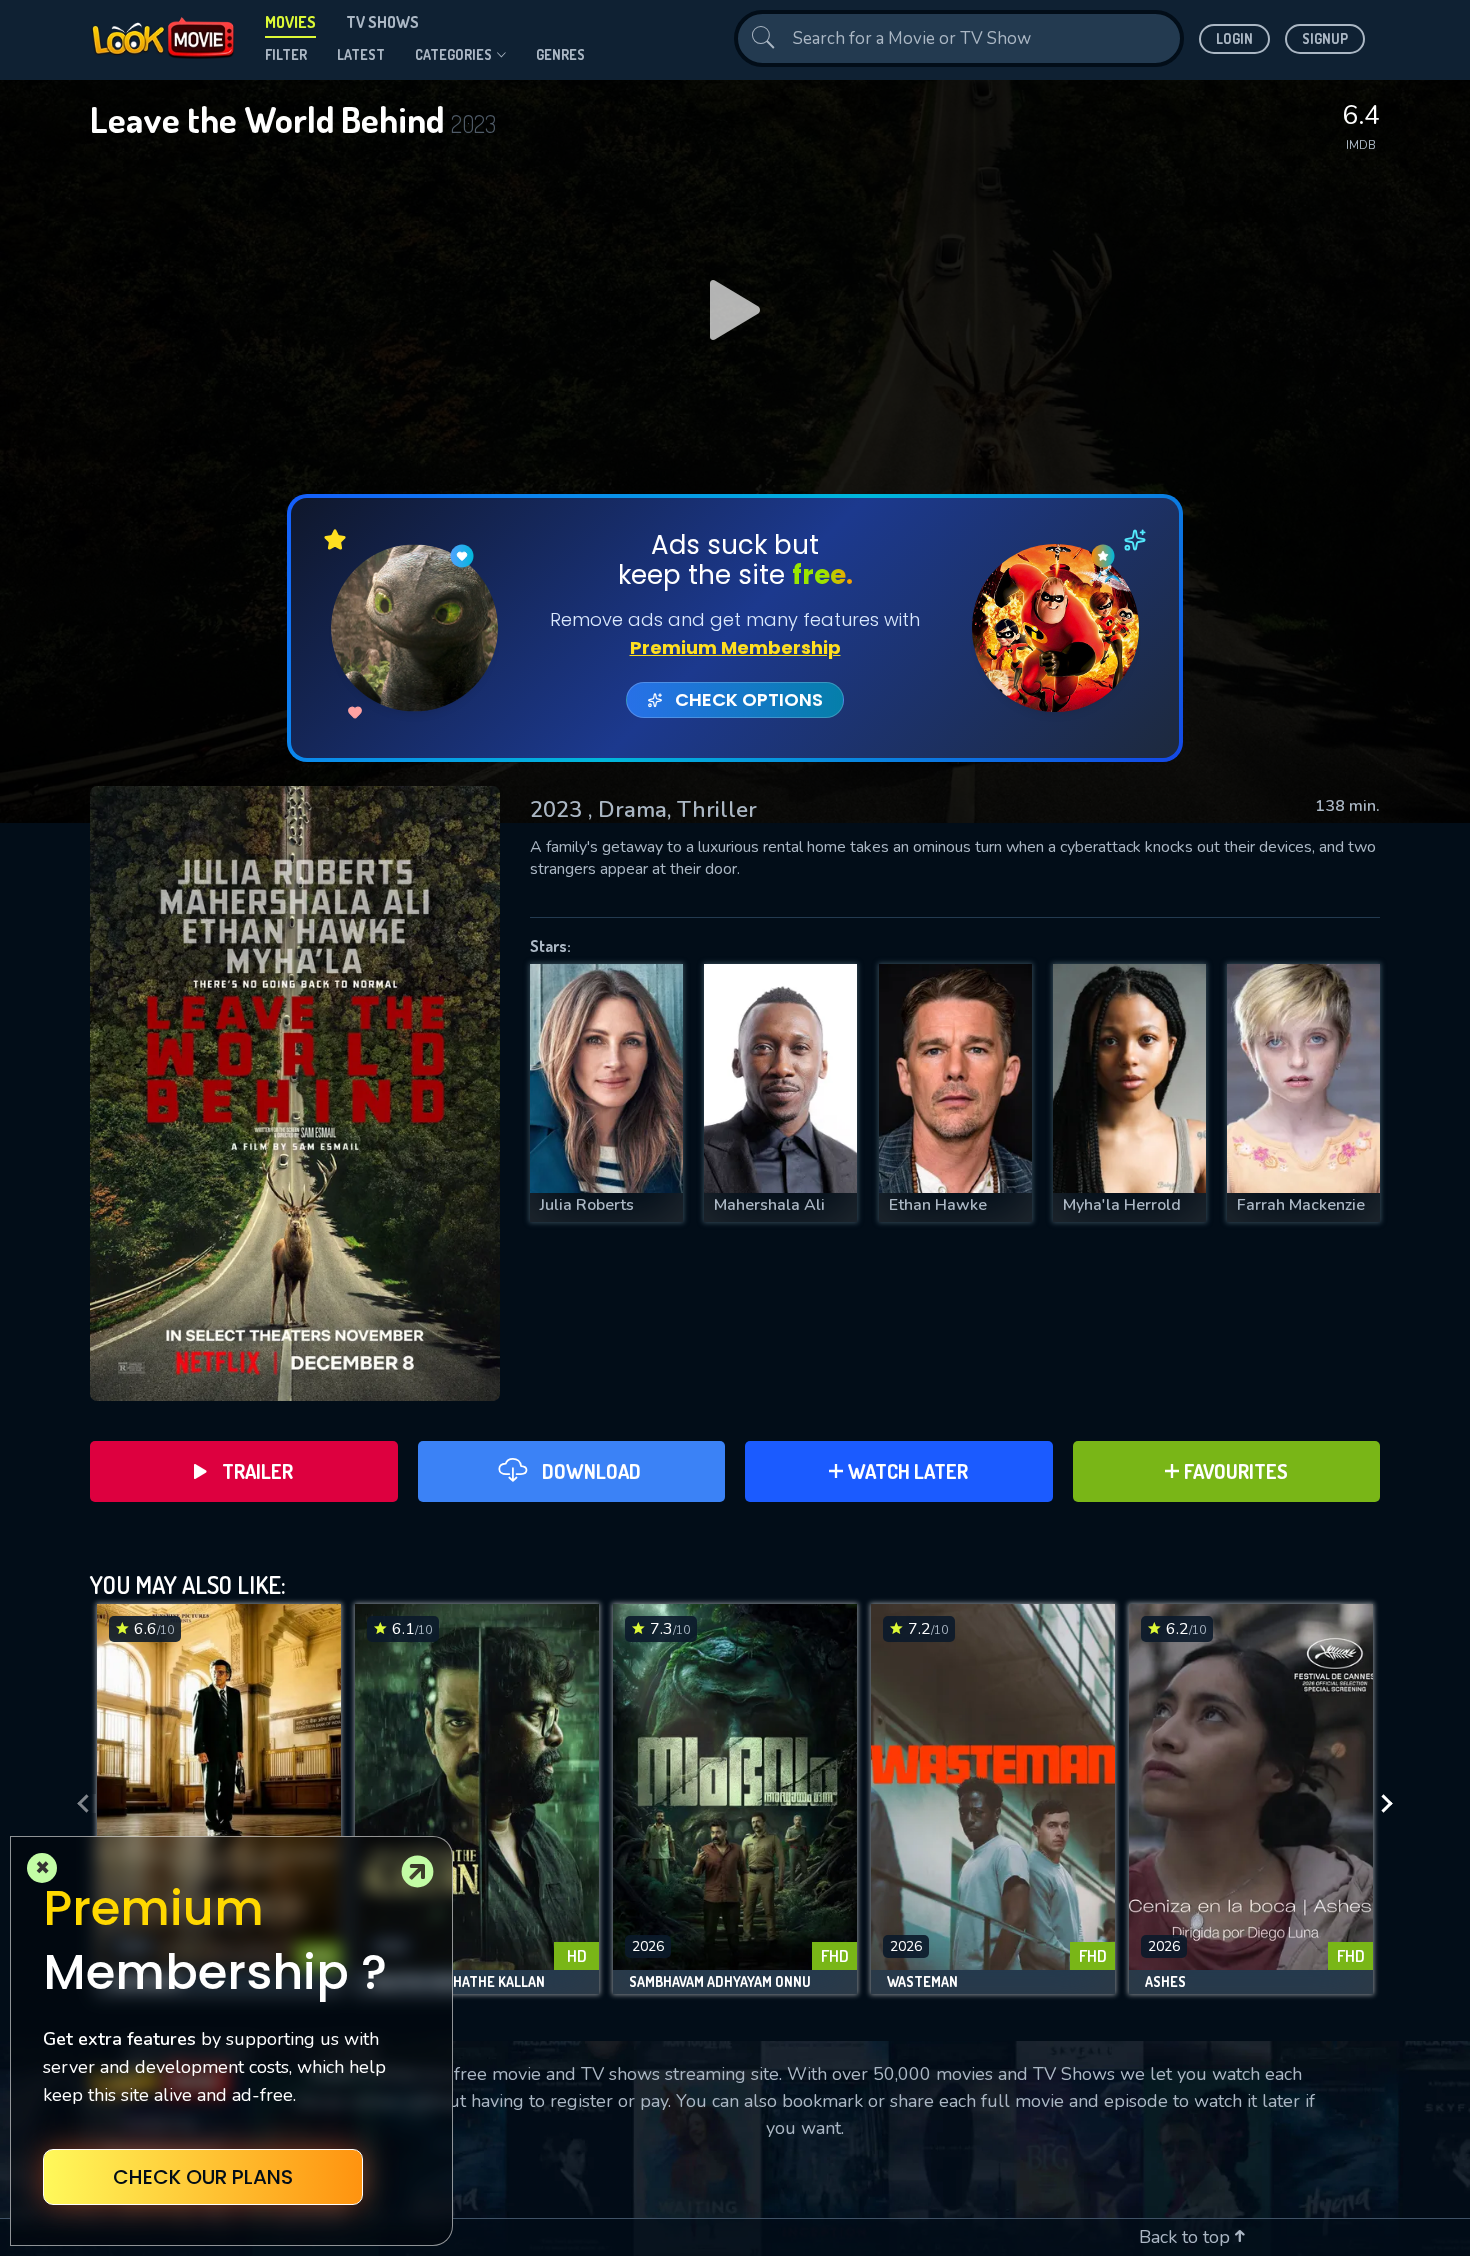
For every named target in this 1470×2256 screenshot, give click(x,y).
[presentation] (77, 1804)
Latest (361, 54)
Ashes (1165, 1982)
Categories (453, 54)
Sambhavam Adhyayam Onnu (720, 1982)
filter (286, 54)
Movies (290, 22)
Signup (1325, 38)
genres (560, 54)
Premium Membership (735, 647)
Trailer (257, 1471)
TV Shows (382, 22)
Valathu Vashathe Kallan (458, 1982)
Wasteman (922, 1982)
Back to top (1187, 2237)
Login (1234, 38)
